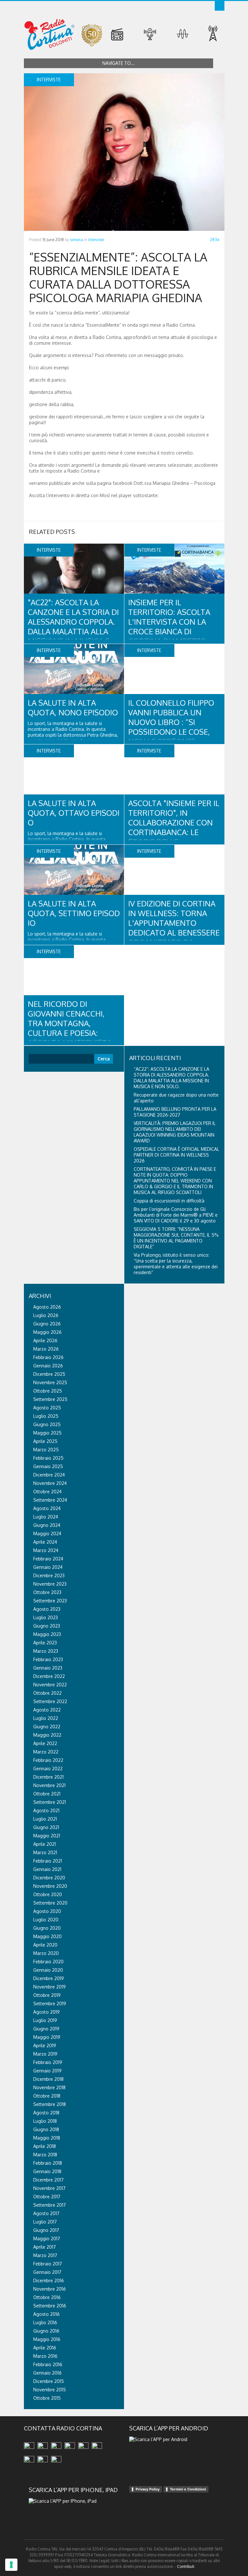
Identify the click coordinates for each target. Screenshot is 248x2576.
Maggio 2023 (47, 1634)
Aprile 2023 (45, 1643)
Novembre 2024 (50, 1483)
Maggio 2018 (47, 2138)
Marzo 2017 (45, 2255)
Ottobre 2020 (48, 1894)
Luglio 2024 (46, 1517)
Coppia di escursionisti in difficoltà (169, 1201)
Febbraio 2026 (48, 1357)
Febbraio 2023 (48, 1659)
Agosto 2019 (46, 2012)
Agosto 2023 (47, 1609)
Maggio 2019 (47, 2037)
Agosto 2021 (46, 1810)
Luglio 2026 (46, 1315)
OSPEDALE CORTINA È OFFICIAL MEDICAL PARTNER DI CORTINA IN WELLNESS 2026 (176, 1155)
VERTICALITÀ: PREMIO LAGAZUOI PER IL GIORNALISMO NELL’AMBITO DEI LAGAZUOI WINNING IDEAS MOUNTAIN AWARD (175, 1132)
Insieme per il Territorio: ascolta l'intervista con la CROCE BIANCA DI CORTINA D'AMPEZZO (169, 622)
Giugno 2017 (46, 2230)
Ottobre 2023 (47, 1592)
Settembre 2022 (50, 1701)
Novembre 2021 (49, 1785)
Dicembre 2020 (49, 1878)
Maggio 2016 (47, 2339)
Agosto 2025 (47, 1408)
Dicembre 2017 (48, 2180)
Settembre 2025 (50, 1399)
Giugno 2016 (46, 2331)
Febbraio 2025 (48, 1458)
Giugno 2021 (46, 1827)
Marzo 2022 (46, 1752)
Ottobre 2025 (48, 1391)
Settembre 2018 (50, 2104)
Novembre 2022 (50, 1685)
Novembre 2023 (50, 1584)
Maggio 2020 (47, 1936)
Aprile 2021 (45, 1844)
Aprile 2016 (45, 2348)
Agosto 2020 (47, 1911)
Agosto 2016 (46, 2314)
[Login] (220, 6)
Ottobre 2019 (47, 1995)
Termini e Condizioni (188, 2489)
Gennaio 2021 (47, 1869)
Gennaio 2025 (48, 1466)
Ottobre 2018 (47, 2096)
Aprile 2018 (45, 2146)
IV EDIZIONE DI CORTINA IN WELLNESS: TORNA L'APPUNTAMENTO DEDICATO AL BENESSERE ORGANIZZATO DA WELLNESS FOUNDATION (174, 928)
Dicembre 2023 (49, 1575)
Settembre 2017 (50, 2205)
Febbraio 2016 (48, 2364)
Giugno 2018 (46, 2129)
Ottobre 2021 (47, 1794)
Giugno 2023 (47, 1626)
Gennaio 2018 (47, 2171)
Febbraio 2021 (48, 1861)
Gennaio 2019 (47, 2071)
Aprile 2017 (45, 2247)
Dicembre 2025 (49, 1374)
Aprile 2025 (45, 1441)
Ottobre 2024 (47, 1492)
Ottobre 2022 (47, 1693)
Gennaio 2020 (48, 1970)
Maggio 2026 (47, 1332)
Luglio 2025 (46, 1416)
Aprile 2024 (45, 1542)
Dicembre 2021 (48, 1777)
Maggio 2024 (47, 1533)
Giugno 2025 (47, 1424)
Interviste (96, 240)
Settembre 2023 (50, 1601)
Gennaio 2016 (47, 2373)
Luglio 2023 (46, 1617)
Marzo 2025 (46, 1450)
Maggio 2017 (47, 2239)
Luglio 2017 (45, 2222)
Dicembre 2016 (49, 2280)
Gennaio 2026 (48, 1366)
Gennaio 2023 (48, 1668)
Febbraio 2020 (48, 1962)
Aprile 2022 (45, 1743)
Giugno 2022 (47, 1727)
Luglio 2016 (45, 2322)
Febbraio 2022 (48, 1760)
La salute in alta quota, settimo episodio (74, 913)
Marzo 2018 (45, 2155)
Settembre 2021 (50, 1802)
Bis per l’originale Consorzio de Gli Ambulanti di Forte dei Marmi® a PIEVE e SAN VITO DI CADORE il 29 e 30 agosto (176, 1215)
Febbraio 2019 (48, 2062)
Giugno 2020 (47, 1928)
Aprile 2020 (45, 1945)
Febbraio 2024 (48, 1559)
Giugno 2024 (47, 1525)
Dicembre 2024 (49, 1475)
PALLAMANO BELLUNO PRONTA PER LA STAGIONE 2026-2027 (175, 1112)
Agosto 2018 (46, 2113)
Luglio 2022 (46, 1718)
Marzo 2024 (46, 1550)
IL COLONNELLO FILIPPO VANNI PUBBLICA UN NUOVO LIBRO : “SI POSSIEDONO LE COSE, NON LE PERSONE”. (171, 722)
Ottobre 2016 (47, 2297)
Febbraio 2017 (48, 2264)
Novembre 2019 (50, 1987)
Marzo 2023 (46, 1651)
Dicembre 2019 (49, 1978)
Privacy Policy (148, 2489)
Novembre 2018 (49, 2087)
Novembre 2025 (50, 1382)
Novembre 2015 (50, 2390)
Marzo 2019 (45, 2054)
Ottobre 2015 (47, 2398)
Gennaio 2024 (48, 1567)
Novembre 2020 (50, 1886)
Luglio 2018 (45, 2121)
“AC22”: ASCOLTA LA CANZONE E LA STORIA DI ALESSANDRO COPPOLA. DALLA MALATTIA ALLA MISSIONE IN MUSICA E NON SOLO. (171, 1078)
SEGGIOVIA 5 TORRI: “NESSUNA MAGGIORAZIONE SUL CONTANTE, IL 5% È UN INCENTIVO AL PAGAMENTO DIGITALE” (176, 1238)
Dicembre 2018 (48, 2079)
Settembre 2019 (50, 2004)
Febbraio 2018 (48, 2163)
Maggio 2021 (47, 1836)
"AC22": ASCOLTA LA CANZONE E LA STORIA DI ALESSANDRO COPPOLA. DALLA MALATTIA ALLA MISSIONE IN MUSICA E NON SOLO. (73, 626)
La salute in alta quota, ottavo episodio (74, 813)
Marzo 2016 (45, 2356)
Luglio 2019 (45, 2020)
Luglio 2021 (45, 1819)
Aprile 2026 (45, 1340)
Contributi (186, 2566)
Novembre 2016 (50, 2289)
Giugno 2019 (46, 2029)
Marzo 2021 (45, 1852)
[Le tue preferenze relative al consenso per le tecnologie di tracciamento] (11, 2565)
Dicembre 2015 (49, 2381)
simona (77, 240)
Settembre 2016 (50, 2306)
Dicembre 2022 (49, 1676)
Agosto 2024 (47, 1508)
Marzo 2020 (46, 1953)
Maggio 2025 (47, 1433)
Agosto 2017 (46, 2213)
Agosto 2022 (47, 1710)
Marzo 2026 (46, 1349)
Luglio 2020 (46, 1920)
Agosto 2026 (47, 1307)
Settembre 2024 (50, 1500)
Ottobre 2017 (47, 2197)
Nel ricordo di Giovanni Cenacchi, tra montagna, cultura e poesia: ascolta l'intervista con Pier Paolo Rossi (70, 1028)
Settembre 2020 (50, 1903)
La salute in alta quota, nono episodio (73, 707)
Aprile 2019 (45, 2045)
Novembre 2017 (49, 2188)
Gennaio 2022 (48, 1768)
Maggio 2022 (47, 1735)
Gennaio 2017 (47, 2272)
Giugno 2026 (47, 1324)
